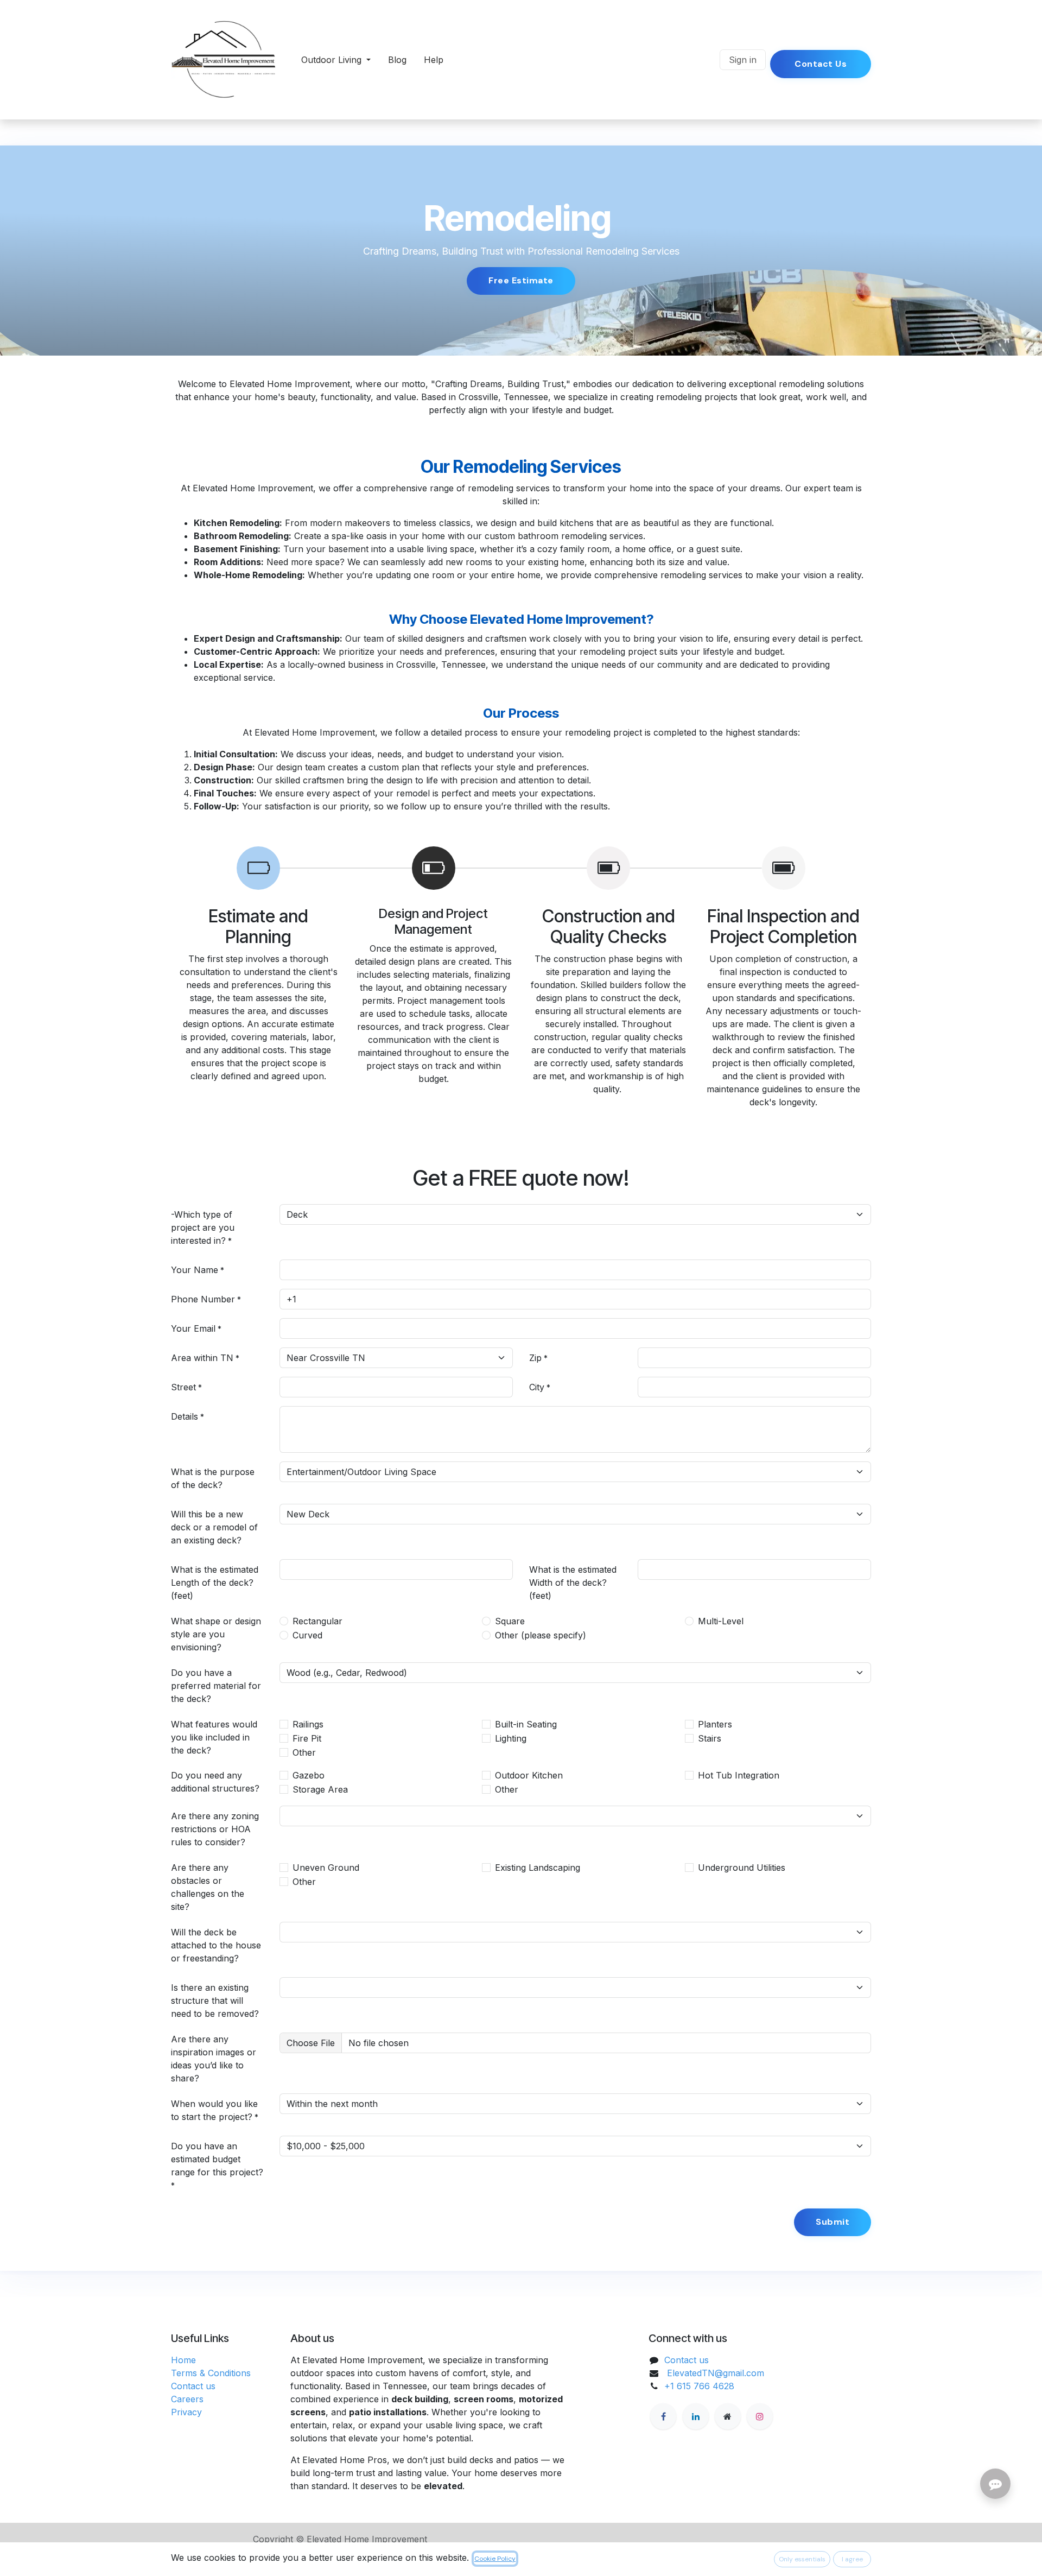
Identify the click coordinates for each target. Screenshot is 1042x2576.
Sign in (743, 60)
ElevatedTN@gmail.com (716, 2373)
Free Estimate (521, 280)
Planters (715, 1724)
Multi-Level (721, 1621)
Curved (307, 1635)
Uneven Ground (326, 1868)
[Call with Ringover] (707, 60)
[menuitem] (336, 60)
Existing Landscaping (538, 1868)
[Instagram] (760, 2416)
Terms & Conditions (211, 2373)
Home (183, 2360)
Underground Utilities (742, 1868)
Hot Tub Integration (739, 1775)
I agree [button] (852, 2559)
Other (304, 1752)
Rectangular (317, 1621)
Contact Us (821, 64)
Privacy (186, 2412)
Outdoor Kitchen (529, 1775)
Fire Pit (307, 1738)
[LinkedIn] (696, 2416)
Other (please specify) (541, 1635)
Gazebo (309, 1775)
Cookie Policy (495, 2559)
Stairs (710, 1738)
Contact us (193, 2386)
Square (510, 1621)
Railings (308, 1724)
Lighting (511, 1738)
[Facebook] (663, 2416)
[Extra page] (728, 2416)
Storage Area (320, 1789)
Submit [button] (833, 2222)
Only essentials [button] (802, 2559)
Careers (187, 2399)
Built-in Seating (526, 1724)
